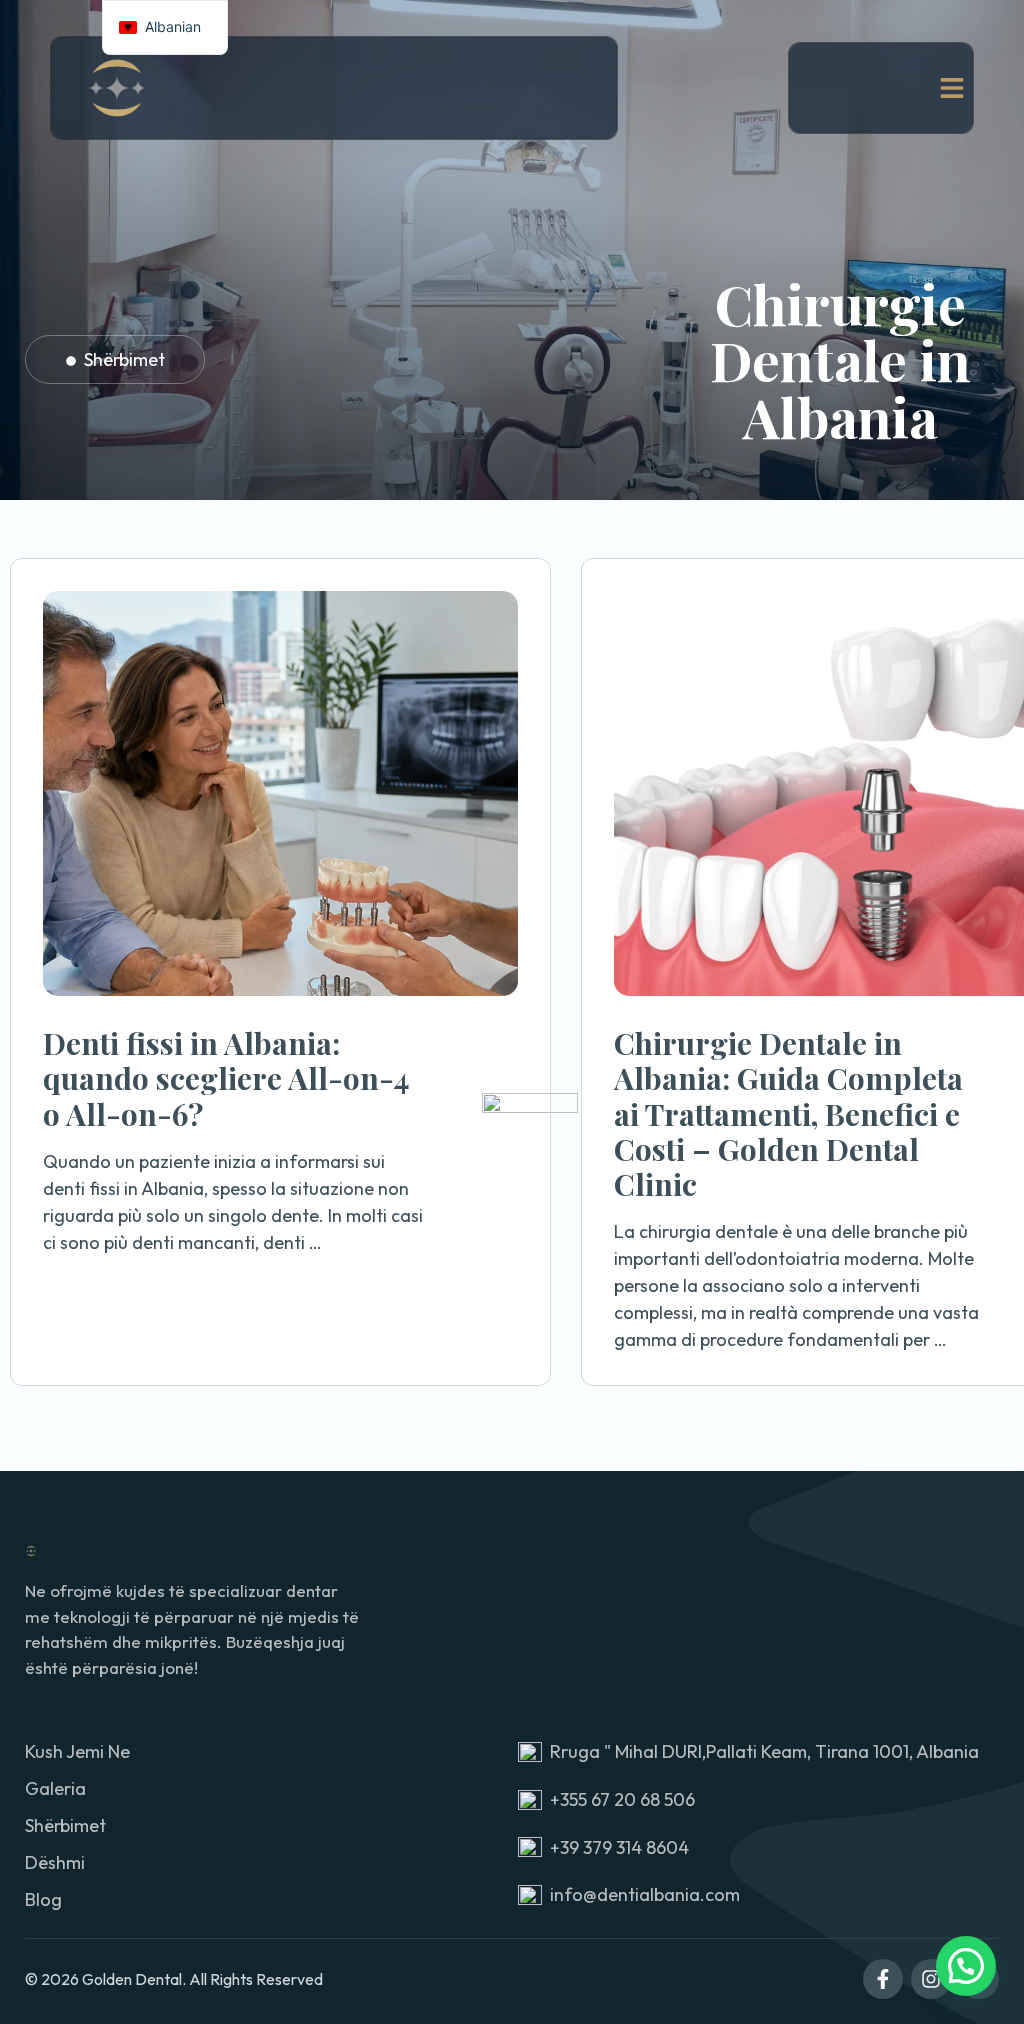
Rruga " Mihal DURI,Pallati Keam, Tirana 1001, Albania (764, 1751)
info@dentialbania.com (645, 1894)
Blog (43, 1899)
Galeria (55, 1788)
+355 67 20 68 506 (622, 1799)
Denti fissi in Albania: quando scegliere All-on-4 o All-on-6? (226, 1078)
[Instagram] (931, 1979)
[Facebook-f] (883, 1979)
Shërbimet (124, 359)
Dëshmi (55, 1862)
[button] (966, 1966)
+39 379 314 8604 (619, 1847)
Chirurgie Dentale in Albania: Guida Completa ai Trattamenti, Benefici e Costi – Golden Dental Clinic (788, 1113)
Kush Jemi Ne (77, 1751)
